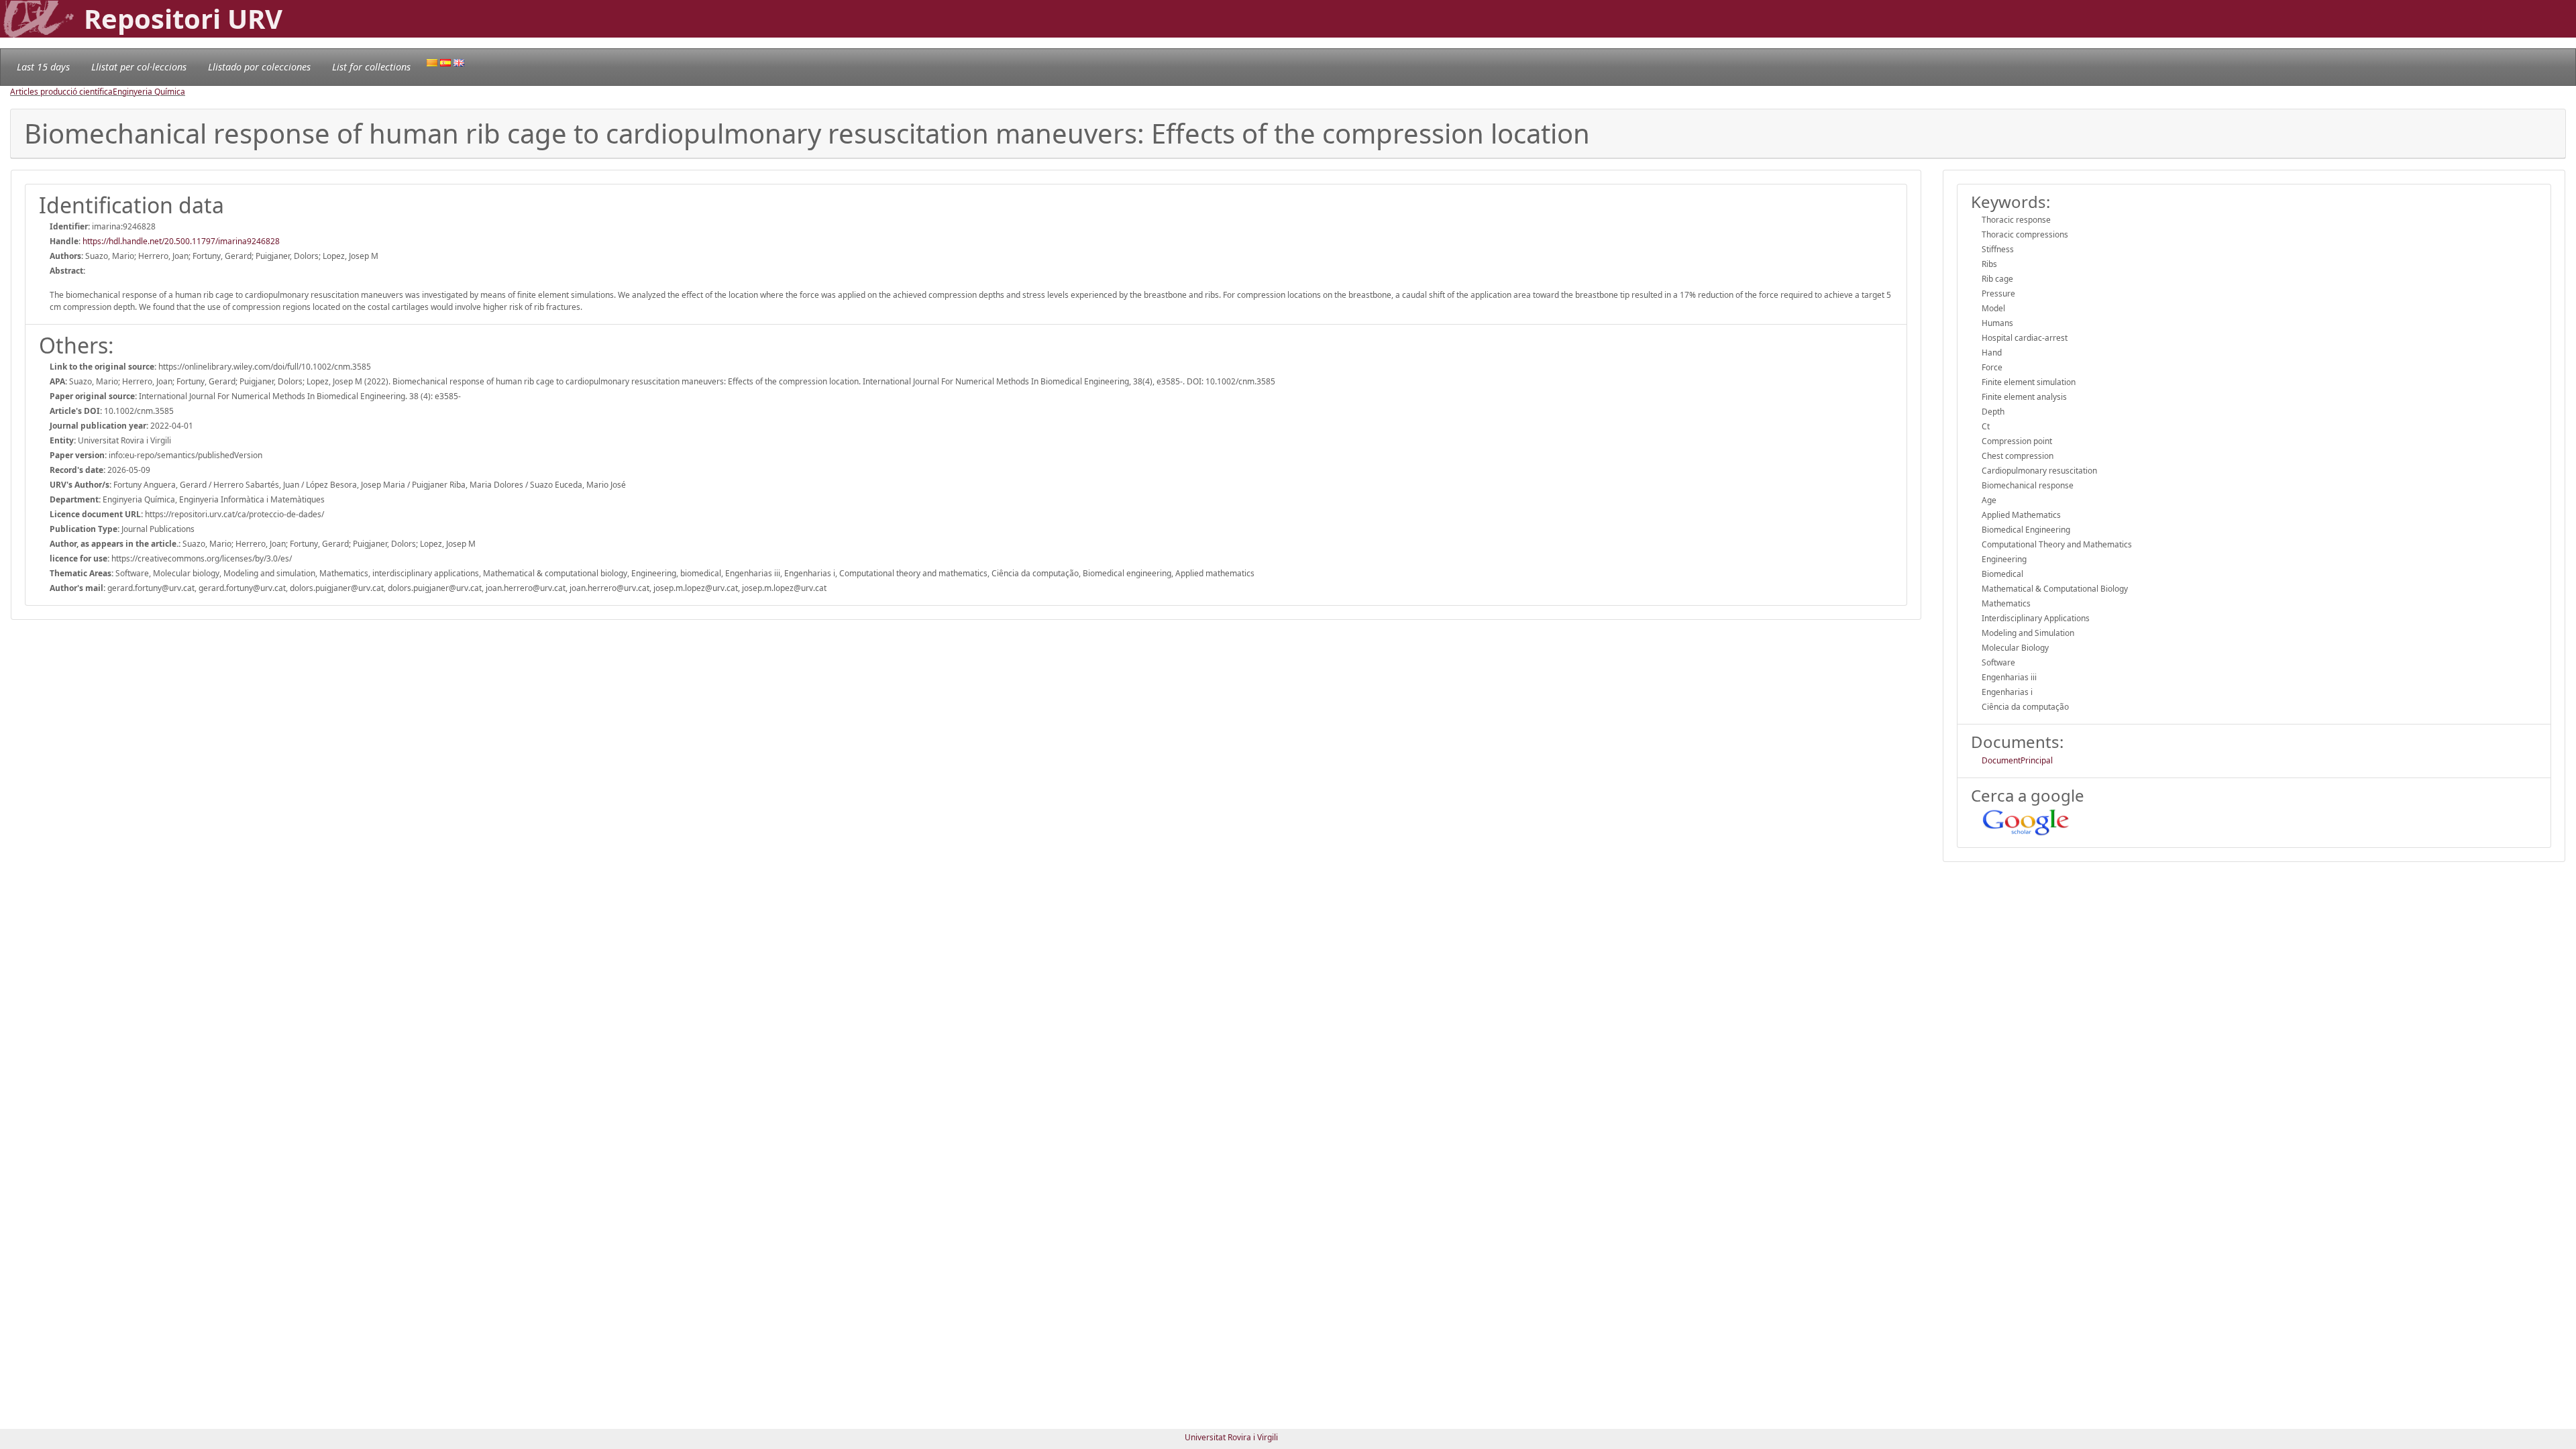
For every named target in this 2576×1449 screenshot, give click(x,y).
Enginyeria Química (149, 92)
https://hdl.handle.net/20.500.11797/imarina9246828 (181, 241)
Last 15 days (43, 67)
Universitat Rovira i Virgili (1231, 1437)
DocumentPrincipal (2017, 760)
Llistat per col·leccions (139, 67)
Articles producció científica (61, 92)
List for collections (371, 67)
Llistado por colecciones (259, 67)
